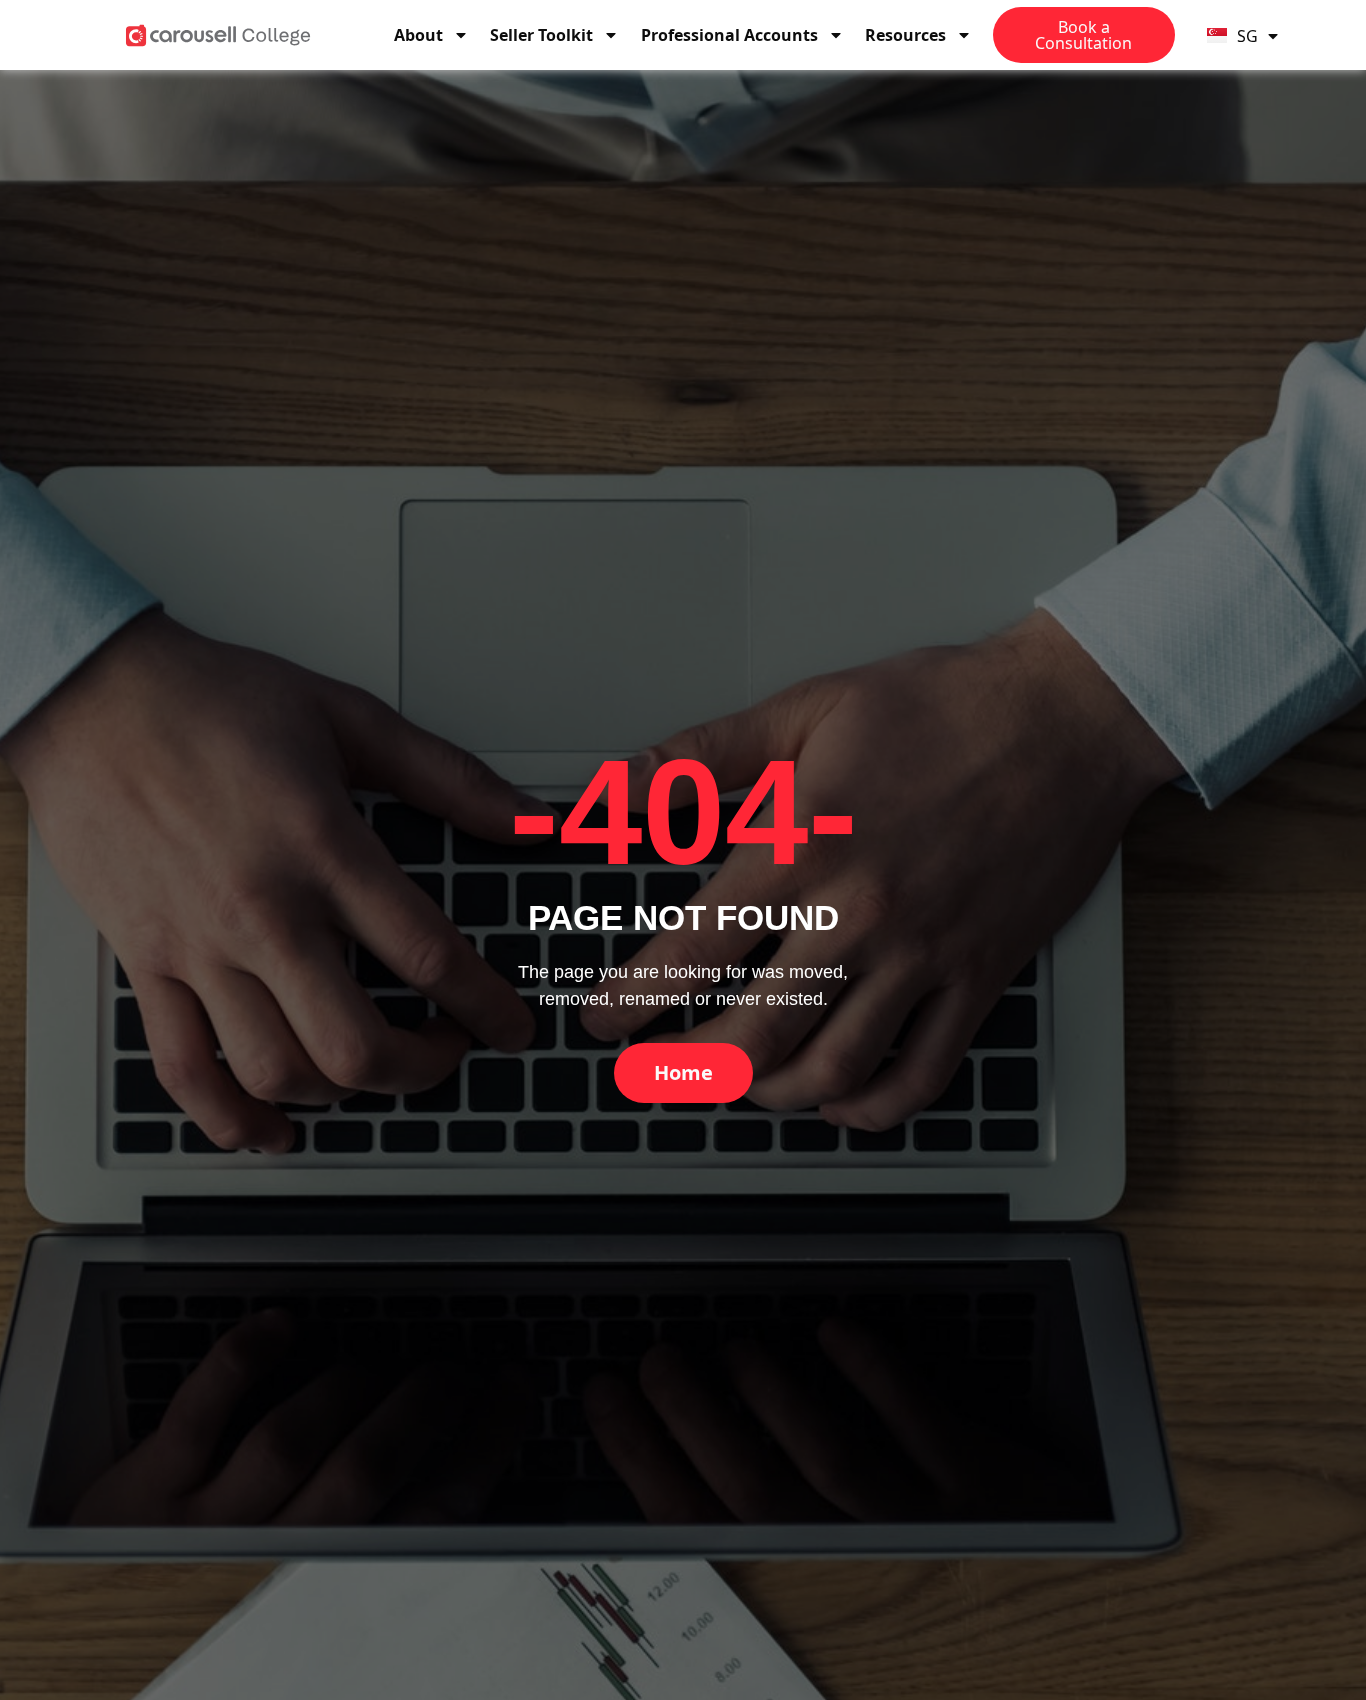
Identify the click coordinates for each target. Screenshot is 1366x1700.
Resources (905, 35)
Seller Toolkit (541, 35)
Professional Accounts (729, 35)
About (418, 35)
